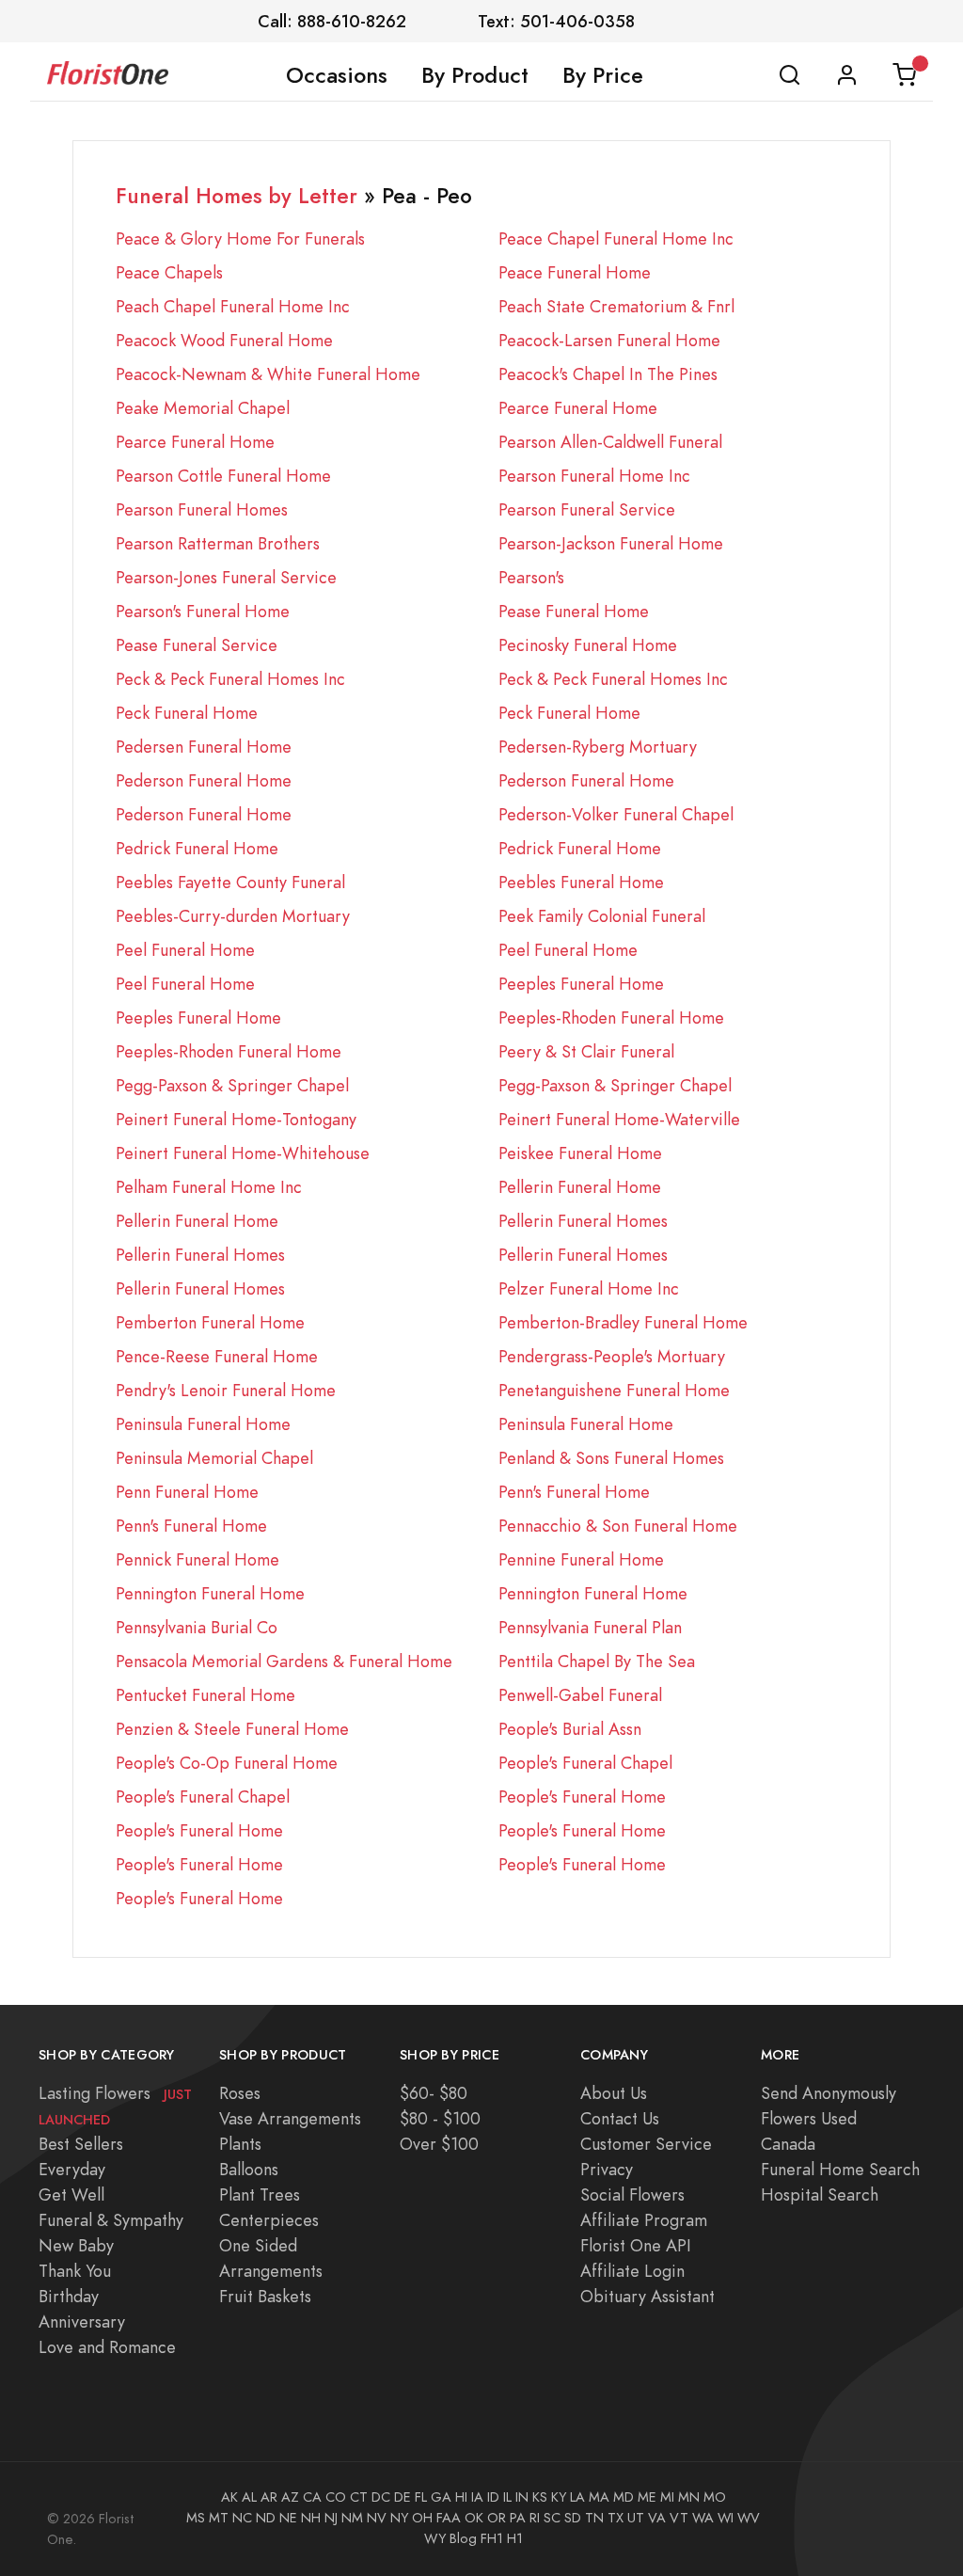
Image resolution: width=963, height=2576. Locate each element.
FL (421, 2497)
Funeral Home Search (840, 2169)
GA (441, 2497)
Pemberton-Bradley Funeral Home (623, 1322)
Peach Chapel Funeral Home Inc (233, 306)
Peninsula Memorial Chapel (214, 1458)
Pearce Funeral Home (578, 408)
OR (497, 2518)
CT (359, 2497)
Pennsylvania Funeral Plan (590, 1627)
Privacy (607, 2169)
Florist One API (636, 2245)
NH (311, 2518)
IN (522, 2497)
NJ (331, 2518)
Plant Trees (260, 2194)
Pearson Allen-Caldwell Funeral (610, 442)
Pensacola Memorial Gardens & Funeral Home (284, 1661)
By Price (603, 75)
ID (493, 2497)
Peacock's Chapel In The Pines (608, 374)
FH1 (492, 2538)
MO (715, 2497)
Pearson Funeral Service (587, 509)
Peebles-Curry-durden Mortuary (233, 916)
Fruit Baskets (265, 2296)
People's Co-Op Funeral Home (227, 1763)
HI (461, 2497)
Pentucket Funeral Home (205, 1695)
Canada (788, 2144)
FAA (449, 2518)
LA (577, 2497)
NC (242, 2518)
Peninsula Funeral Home (203, 1424)
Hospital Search (820, 2194)
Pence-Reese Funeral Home (217, 1356)
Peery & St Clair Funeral (586, 1051)
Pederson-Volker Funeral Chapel (616, 814)
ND (266, 2518)
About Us (614, 2093)
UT (636, 2518)
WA (703, 2518)
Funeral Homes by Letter (237, 196)
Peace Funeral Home (575, 272)
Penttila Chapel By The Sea (597, 1661)
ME (647, 2497)
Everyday (72, 2169)
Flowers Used (809, 2118)
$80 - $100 (440, 2118)
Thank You (75, 2271)
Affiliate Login (632, 2271)
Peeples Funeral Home (581, 984)
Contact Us (620, 2118)
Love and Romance (107, 2347)
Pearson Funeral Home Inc (594, 476)
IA (477, 2497)
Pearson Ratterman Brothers (218, 543)
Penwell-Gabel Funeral (580, 1695)
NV (377, 2518)
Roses (240, 2093)
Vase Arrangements (290, 2118)
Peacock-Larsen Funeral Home (609, 340)
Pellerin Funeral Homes (583, 1221)
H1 (515, 2538)
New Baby (76, 2245)
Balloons (249, 2169)
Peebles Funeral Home (581, 882)
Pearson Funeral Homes (202, 509)
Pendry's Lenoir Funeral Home (226, 1390)
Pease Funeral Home (574, 611)
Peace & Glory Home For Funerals (240, 239)
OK (474, 2518)
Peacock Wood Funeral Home (224, 340)
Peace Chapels (169, 272)
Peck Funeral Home (187, 713)
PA (518, 2518)
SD (573, 2518)
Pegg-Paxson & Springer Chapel (232, 1085)
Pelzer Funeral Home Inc (589, 1288)
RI (535, 2518)
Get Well (71, 2194)
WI (726, 2518)
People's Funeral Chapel (585, 1763)
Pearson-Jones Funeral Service (226, 577)
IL (507, 2497)
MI (667, 2497)
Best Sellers (81, 2144)
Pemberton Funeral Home (210, 1322)
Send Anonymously (829, 2093)
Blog (463, 2538)
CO (336, 2497)
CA (312, 2497)
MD (624, 2497)
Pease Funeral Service (197, 645)
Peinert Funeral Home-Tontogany (236, 1119)
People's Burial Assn (570, 1729)
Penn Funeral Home (187, 1492)
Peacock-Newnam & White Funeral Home (268, 374)
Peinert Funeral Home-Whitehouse (243, 1153)
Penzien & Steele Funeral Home (232, 1729)
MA (599, 2497)
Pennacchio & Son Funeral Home (618, 1526)
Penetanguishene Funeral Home (614, 1390)
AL (249, 2497)
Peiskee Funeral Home (580, 1153)
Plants (240, 2144)
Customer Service (646, 2144)
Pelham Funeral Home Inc (209, 1187)
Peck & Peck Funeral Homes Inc (230, 679)
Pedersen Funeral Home (204, 747)
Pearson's (531, 577)
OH (422, 2518)
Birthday (69, 2296)
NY (399, 2518)
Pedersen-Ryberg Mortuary (598, 747)
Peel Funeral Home (185, 950)
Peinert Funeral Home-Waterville (619, 1119)
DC (381, 2497)
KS (540, 2497)
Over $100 (439, 2144)
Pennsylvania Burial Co (197, 1627)
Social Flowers (632, 2194)
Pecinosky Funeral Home (588, 645)
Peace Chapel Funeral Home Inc (616, 239)
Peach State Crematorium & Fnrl (616, 306)
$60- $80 (434, 2093)
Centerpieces (269, 2220)
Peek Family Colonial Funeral (602, 916)
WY (435, 2538)
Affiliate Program (644, 2220)
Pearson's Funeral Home (203, 611)
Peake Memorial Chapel (203, 408)
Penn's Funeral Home (574, 1492)
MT (219, 2518)
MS (196, 2518)
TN (594, 2518)
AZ (290, 2497)
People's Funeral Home (582, 1797)
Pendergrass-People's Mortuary (612, 1356)
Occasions (337, 75)
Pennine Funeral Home (581, 1559)
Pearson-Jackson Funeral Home (611, 543)
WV (749, 2518)
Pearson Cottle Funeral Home (223, 476)
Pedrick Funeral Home (197, 848)
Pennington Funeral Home (210, 1593)
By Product (475, 75)
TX (616, 2518)
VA (657, 2518)
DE (403, 2497)
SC (552, 2518)
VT (679, 2518)
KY (559, 2497)
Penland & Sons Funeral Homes (611, 1458)
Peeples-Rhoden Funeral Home (611, 1018)
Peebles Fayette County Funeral (230, 882)
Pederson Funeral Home (204, 780)
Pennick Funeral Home (197, 1559)
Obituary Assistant (647, 2296)
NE (288, 2518)
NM (352, 2518)
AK (229, 2497)
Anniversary (82, 2322)
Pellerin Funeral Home (580, 1187)
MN (689, 2497)
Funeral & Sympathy (111, 2220)
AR (269, 2497)
